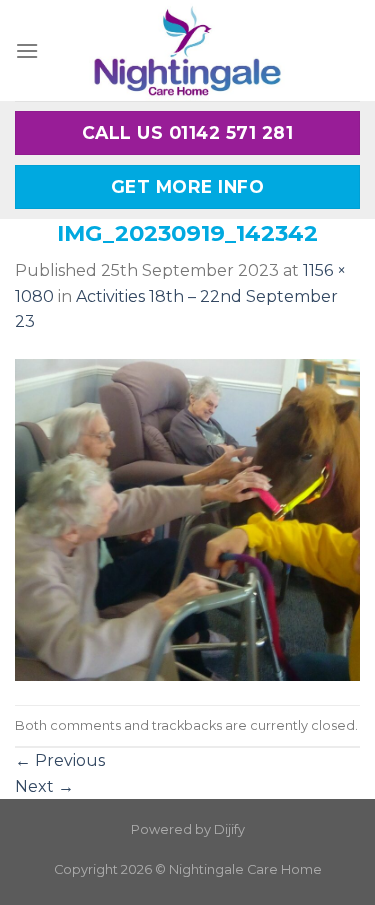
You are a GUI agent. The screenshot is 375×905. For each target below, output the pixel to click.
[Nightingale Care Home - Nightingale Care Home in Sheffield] (188, 50)
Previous (60, 760)
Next (44, 786)
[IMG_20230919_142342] (187, 518)
